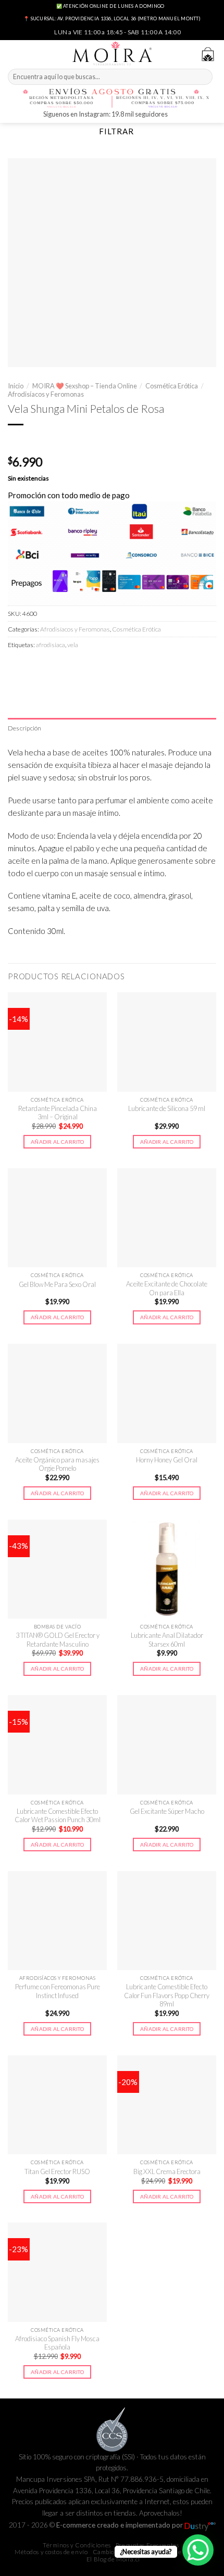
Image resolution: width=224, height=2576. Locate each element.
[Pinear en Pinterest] (87, 667)
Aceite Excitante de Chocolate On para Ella (167, 1288)
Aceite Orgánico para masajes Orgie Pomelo (57, 1464)
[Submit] (203, 77)
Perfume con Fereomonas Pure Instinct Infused (58, 1991)
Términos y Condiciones (77, 2545)
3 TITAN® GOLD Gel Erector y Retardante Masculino (58, 1640)
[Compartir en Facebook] (34, 667)
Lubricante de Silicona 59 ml (167, 1108)
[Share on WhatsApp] (16, 667)
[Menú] (14, 53)
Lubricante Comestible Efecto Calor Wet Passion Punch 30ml (58, 1816)
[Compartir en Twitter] (52, 667)
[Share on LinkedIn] (105, 667)
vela (73, 645)
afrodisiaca (51, 645)
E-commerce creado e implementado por (120, 2525)
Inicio (16, 386)
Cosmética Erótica (172, 386)
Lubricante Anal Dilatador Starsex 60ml (167, 1640)
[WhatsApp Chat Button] (198, 2550)
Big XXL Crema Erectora (167, 2171)
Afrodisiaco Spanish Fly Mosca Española (57, 2343)
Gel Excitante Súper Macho (167, 1811)
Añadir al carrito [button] (57, 1142)
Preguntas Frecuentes (147, 2545)
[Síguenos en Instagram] (177, 115)
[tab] (112, 728)
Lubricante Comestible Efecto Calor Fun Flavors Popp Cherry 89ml (167, 1995)
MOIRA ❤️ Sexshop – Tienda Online (85, 386)
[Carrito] (208, 54)
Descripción (25, 728)
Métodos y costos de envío (51, 2552)
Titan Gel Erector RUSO (57, 2171)
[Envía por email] (70, 667)
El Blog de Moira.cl (113, 2559)
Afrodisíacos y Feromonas (46, 394)
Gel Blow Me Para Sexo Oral (57, 1284)
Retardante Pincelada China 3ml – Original (58, 1113)
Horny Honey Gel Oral (167, 1460)
